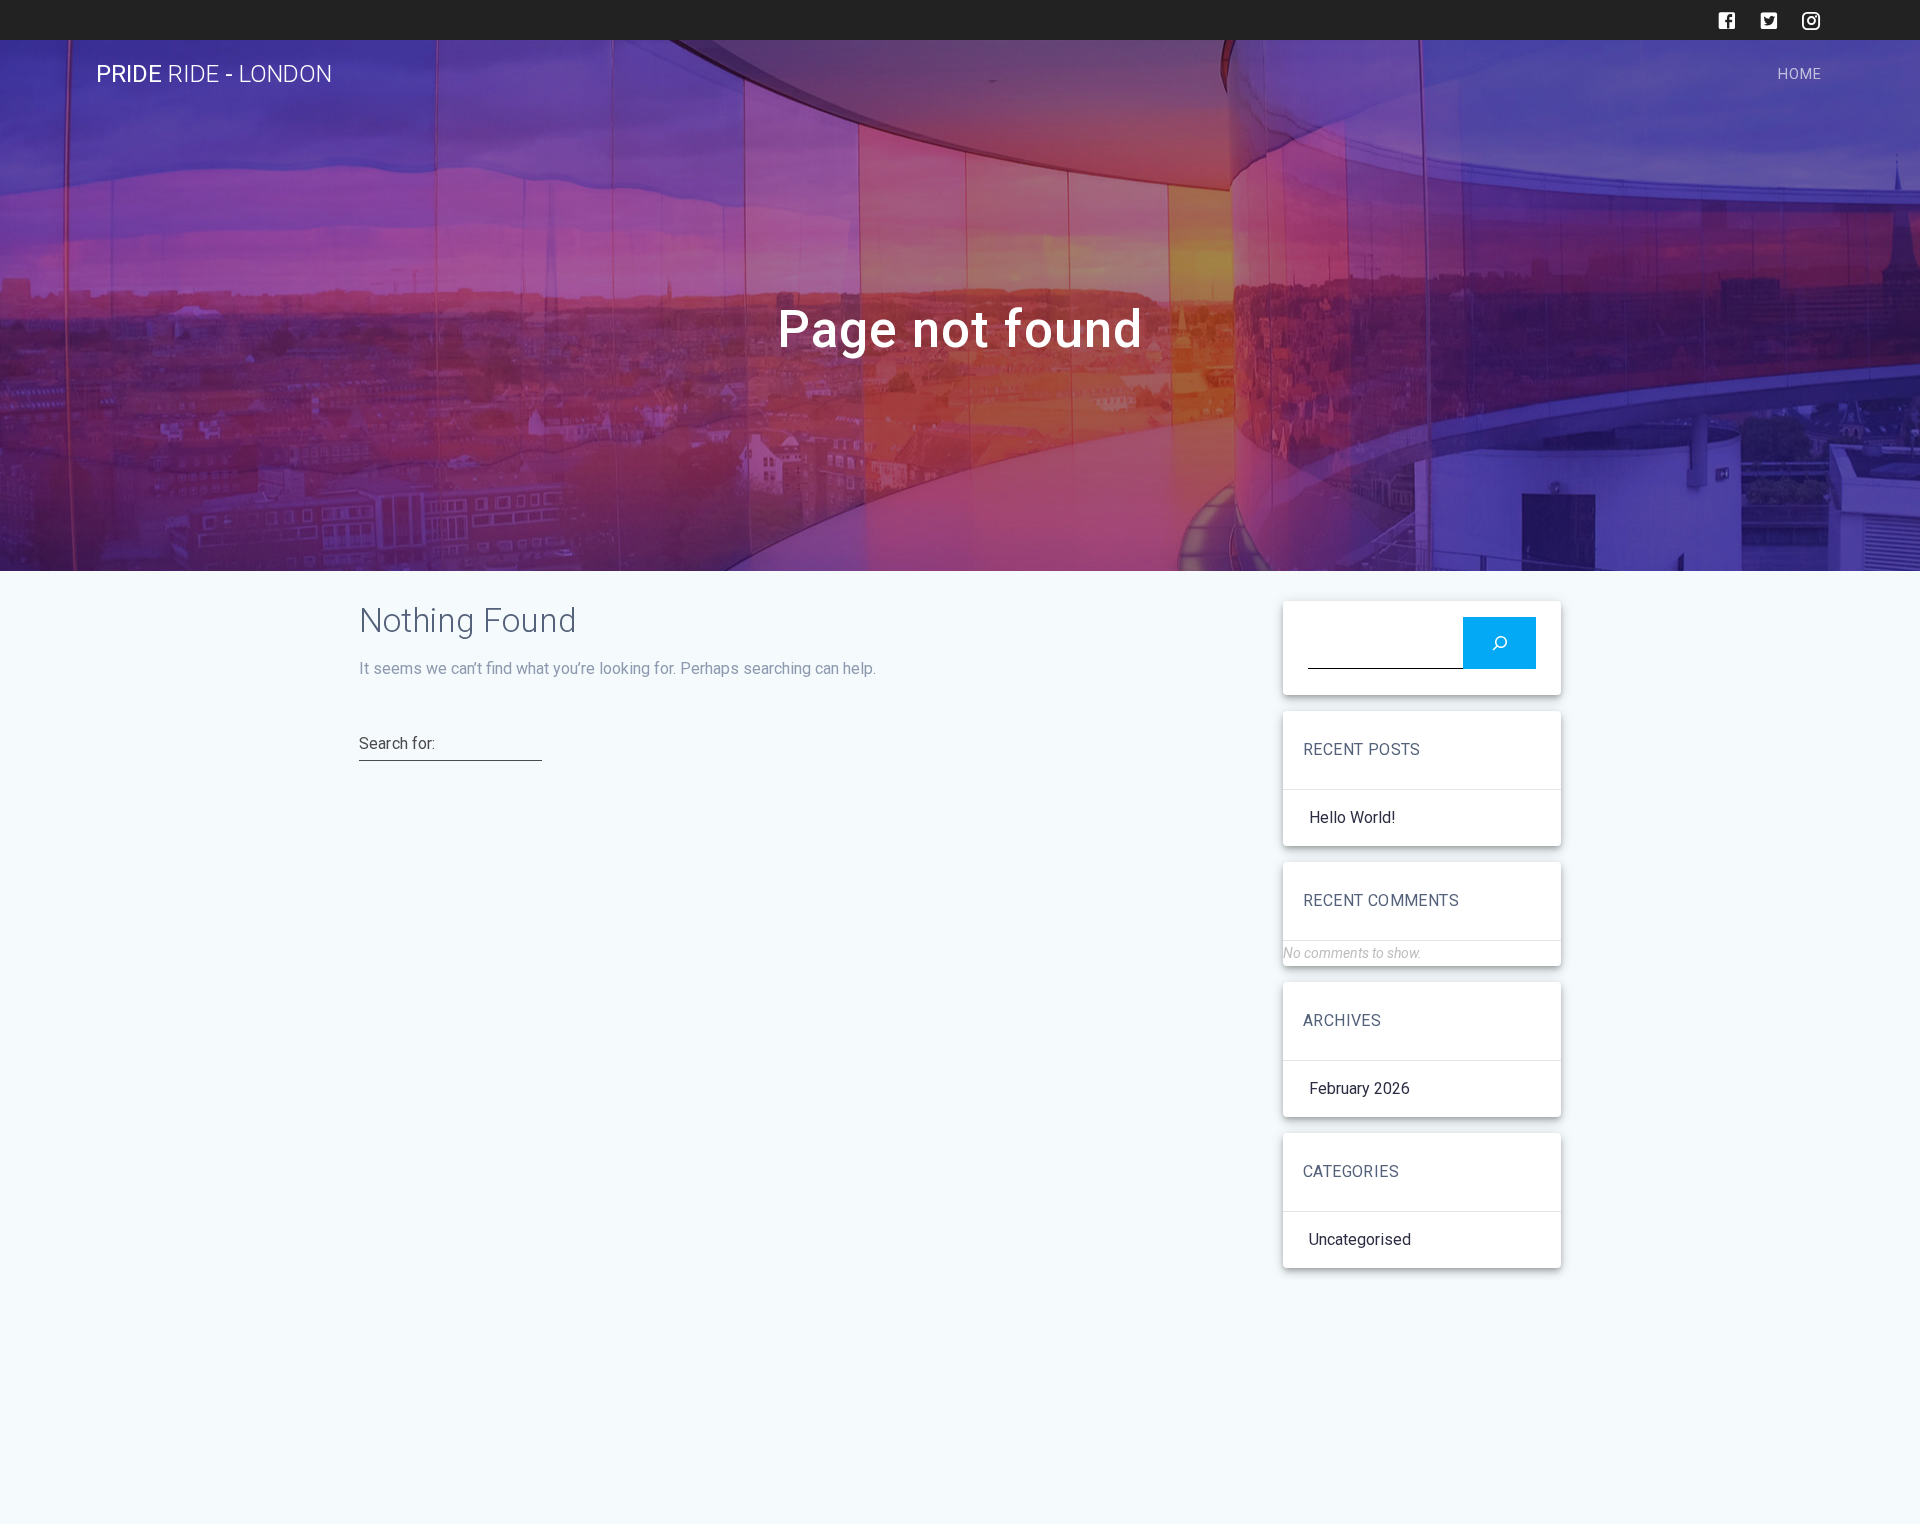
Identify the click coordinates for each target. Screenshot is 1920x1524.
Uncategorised (1360, 1239)
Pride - (214, 74)
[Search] (1499, 642)
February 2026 (1359, 1088)
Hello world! (1352, 817)
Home (1800, 74)
